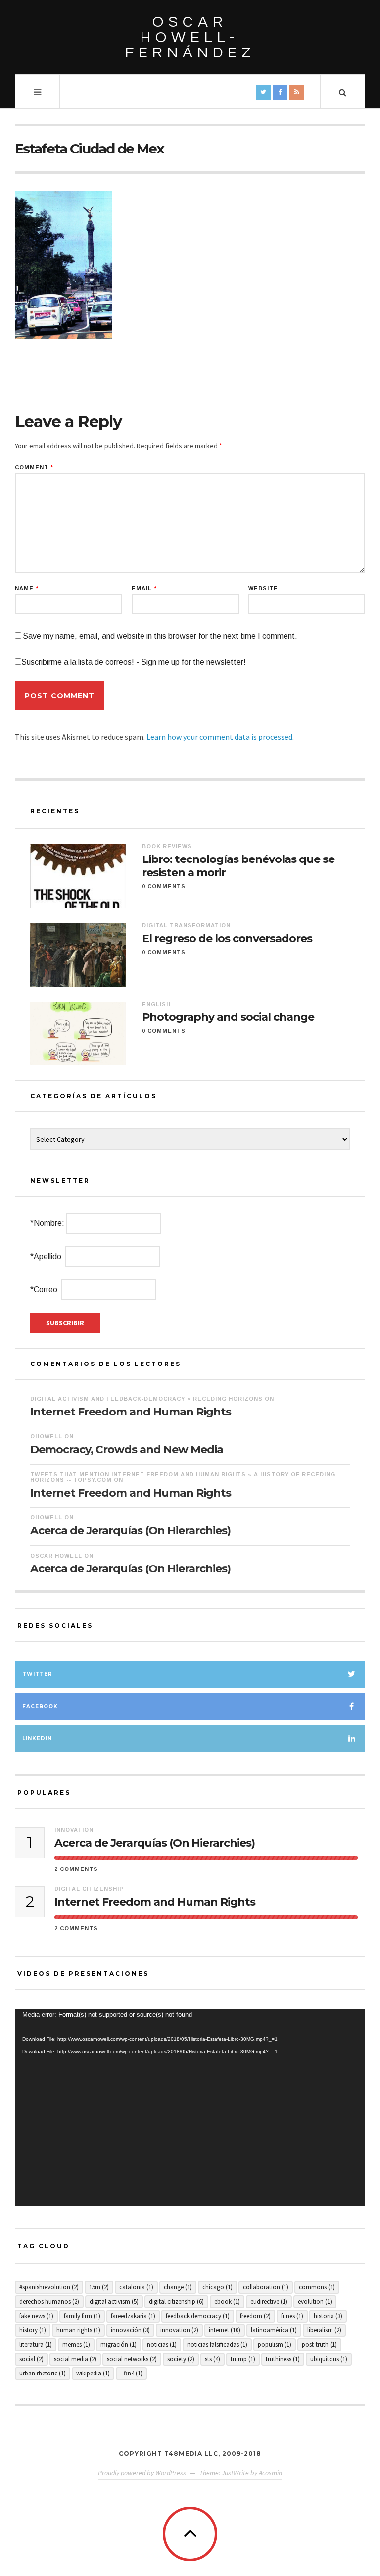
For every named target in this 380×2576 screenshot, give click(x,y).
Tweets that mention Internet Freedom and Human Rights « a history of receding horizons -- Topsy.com (183, 1477)
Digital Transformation (186, 925)
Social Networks (132, 2359)
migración (119, 2345)
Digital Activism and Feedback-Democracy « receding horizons (146, 1399)
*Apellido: (47, 1256)
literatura (36, 2345)
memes (76, 2345)
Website (263, 588)
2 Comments (76, 1869)
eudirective (269, 2301)
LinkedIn (37, 1739)
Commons (317, 2287)
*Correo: (45, 1289)
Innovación (130, 2330)
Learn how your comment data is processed (219, 737)
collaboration (266, 2287)
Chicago (217, 2287)
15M (99, 2287)
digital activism (114, 2301)
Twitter (37, 1674)
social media (75, 2359)
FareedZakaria (133, 2316)
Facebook (40, 1706)
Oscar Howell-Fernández (190, 37)
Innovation (74, 1830)
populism (275, 2345)
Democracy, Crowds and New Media (127, 1449)
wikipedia (93, 2373)
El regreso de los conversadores (227, 939)
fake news (36, 2316)
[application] (190, 2107)
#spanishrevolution (49, 2287)
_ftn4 (131, 2373)
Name (27, 588)
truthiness (283, 2359)
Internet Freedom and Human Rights (131, 1412)
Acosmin (270, 2473)
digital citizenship (176, 2301)
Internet (225, 2330)
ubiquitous (329, 2359)
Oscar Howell (56, 1556)
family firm (82, 2316)
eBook (227, 2301)
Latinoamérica (274, 2330)
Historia (328, 2316)
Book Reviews (167, 846)
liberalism (324, 2330)
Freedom (255, 2316)
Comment (34, 468)
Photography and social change (228, 1017)
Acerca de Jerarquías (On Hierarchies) (130, 1531)
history (33, 2330)
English (156, 1004)
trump (243, 2359)
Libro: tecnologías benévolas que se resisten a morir (238, 866)
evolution (315, 2301)
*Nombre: (47, 1223)
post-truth (319, 2345)
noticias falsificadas (217, 2345)
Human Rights (78, 2330)
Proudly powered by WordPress (142, 2473)
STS (213, 2359)
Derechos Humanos (49, 2301)
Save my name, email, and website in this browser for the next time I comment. (160, 636)
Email (144, 588)
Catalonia (136, 2287)
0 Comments (164, 886)
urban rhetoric (43, 2373)
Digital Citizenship (89, 1889)
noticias (162, 2345)
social (31, 2359)
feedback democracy (198, 2316)
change (178, 2287)
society (181, 2359)
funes (292, 2316)
